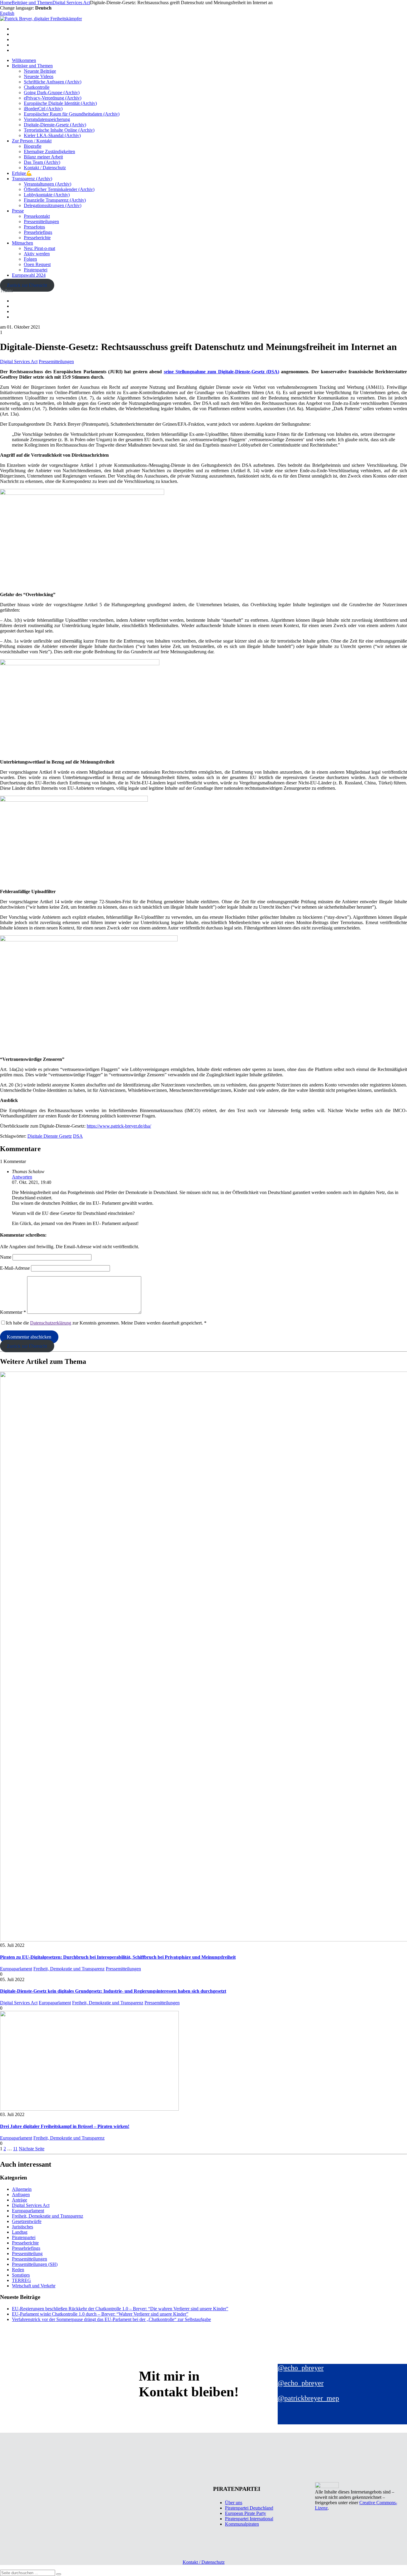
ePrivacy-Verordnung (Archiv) (53, 98)
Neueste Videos (39, 76)
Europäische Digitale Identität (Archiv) (60, 103)
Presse (18, 211)
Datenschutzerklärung (51, 1323)
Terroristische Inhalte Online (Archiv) (59, 130)
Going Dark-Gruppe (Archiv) (52, 93)
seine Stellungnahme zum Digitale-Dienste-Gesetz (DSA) (222, 372)
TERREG (21, 2280)
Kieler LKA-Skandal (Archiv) (52, 135)
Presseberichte (37, 238)
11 (15, 2149)
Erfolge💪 (22, 173)
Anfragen (21, 2195)
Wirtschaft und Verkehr (34, 2286)
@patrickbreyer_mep (308, 2398)
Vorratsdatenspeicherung (47, 119)
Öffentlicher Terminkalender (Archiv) (59, 189)
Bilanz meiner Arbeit (43, 157)
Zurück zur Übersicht (27, 285)
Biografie (33, 146)
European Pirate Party (246, 2513)
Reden (18, 2270)
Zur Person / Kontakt (32, 141)
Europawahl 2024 (29, 275)
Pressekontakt (37, 216)
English (7, 13)
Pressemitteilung (27, 2254)
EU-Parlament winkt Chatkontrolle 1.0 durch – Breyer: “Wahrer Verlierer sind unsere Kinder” (100, 2314)
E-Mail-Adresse (15, 1268)
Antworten (22, 1177)
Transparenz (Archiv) (32, 179)
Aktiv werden (37, 254)
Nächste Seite (32, 2149)
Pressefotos (34, 227)
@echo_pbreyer (301, 2368)
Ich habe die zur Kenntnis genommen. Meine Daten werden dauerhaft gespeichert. (106, 1323)
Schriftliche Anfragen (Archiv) (53, 82)
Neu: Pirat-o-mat (39, 248)
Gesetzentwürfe (27, 2221)
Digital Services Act (19, 362)
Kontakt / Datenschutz (45, 168)
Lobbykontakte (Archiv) (47, 195)
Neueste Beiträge (40, 71)
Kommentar (13, 1312)
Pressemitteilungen (41, 221)
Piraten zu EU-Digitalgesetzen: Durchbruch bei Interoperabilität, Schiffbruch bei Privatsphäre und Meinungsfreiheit (118, 1957)
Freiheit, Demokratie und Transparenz (69, 1969)
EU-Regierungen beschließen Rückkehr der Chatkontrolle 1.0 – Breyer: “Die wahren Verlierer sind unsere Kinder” (120, 2309)
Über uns (234, 2503)
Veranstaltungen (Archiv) (48, 184)
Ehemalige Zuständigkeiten (49, 151)
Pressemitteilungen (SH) (35, 2264)
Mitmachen (22, 243)
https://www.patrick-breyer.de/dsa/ (119, 1126)
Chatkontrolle (37, 87)
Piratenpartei (36, 270)
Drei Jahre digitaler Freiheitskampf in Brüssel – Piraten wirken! (65, 2126)
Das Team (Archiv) (42, 162)
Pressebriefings (38, 232)
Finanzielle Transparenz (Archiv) (55, 200)
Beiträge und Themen (32, 66)
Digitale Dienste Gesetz (50, 1136)
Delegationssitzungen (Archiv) (53, 205)
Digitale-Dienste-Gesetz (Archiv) (55, 125)
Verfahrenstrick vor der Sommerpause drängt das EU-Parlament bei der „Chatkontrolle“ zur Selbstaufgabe (111, 2319)
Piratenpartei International (249, 2519)
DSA (78, 1136)
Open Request (37, 264)
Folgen (30, 259)
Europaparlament (16, 1969)
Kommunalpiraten (242, 2524)
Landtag (20, 2232)
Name (6, 1257)
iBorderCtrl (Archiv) (43, 109)
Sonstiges (21, 2275)
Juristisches (22, 2227)
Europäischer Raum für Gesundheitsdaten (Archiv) (72, 114)
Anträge (20, 2200)
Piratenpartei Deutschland (249, 2508)
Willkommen (24, 60)
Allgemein (22, 2189)
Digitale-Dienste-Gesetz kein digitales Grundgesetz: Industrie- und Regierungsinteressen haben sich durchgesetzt (113, 1991)
